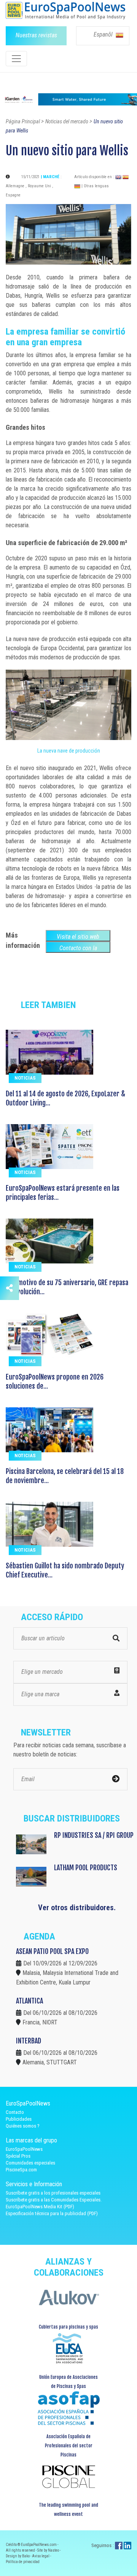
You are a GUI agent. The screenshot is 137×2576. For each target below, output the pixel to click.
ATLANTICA (29, 2001)
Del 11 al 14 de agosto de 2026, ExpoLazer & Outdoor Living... (65, 1098)
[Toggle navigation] (16, 59)
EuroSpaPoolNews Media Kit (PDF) (40, 2207)
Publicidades (19, 2119)
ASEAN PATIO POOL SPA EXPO (52, 1951)
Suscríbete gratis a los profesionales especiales (53, 2193)
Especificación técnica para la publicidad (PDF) (52, 2213)
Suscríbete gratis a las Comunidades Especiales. (54, 2200)
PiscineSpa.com (21, 2170)
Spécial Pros (18, 2156)
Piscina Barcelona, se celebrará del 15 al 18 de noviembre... (65, 1476)
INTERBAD (29, 2041)
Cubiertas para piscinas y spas (68, 2327)
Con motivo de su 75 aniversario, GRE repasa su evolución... (67, 1287)
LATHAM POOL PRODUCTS (86, 1868)
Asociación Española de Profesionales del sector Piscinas (69, 2446)
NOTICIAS (25, 1078)
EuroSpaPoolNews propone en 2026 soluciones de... (55, 1381)
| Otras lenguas (95, 186)
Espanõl (104, 34)
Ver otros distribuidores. (77, 1908)
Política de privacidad (23, 2562)
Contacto (15, 2112)
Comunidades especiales (30, 2163)
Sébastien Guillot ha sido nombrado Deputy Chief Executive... (65, 1570)
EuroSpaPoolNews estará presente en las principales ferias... (63, 1193)
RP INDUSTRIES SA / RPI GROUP (94, 1835)
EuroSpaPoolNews (24, 2149)
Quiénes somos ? (23, 2126)
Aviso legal (41, 2556)
